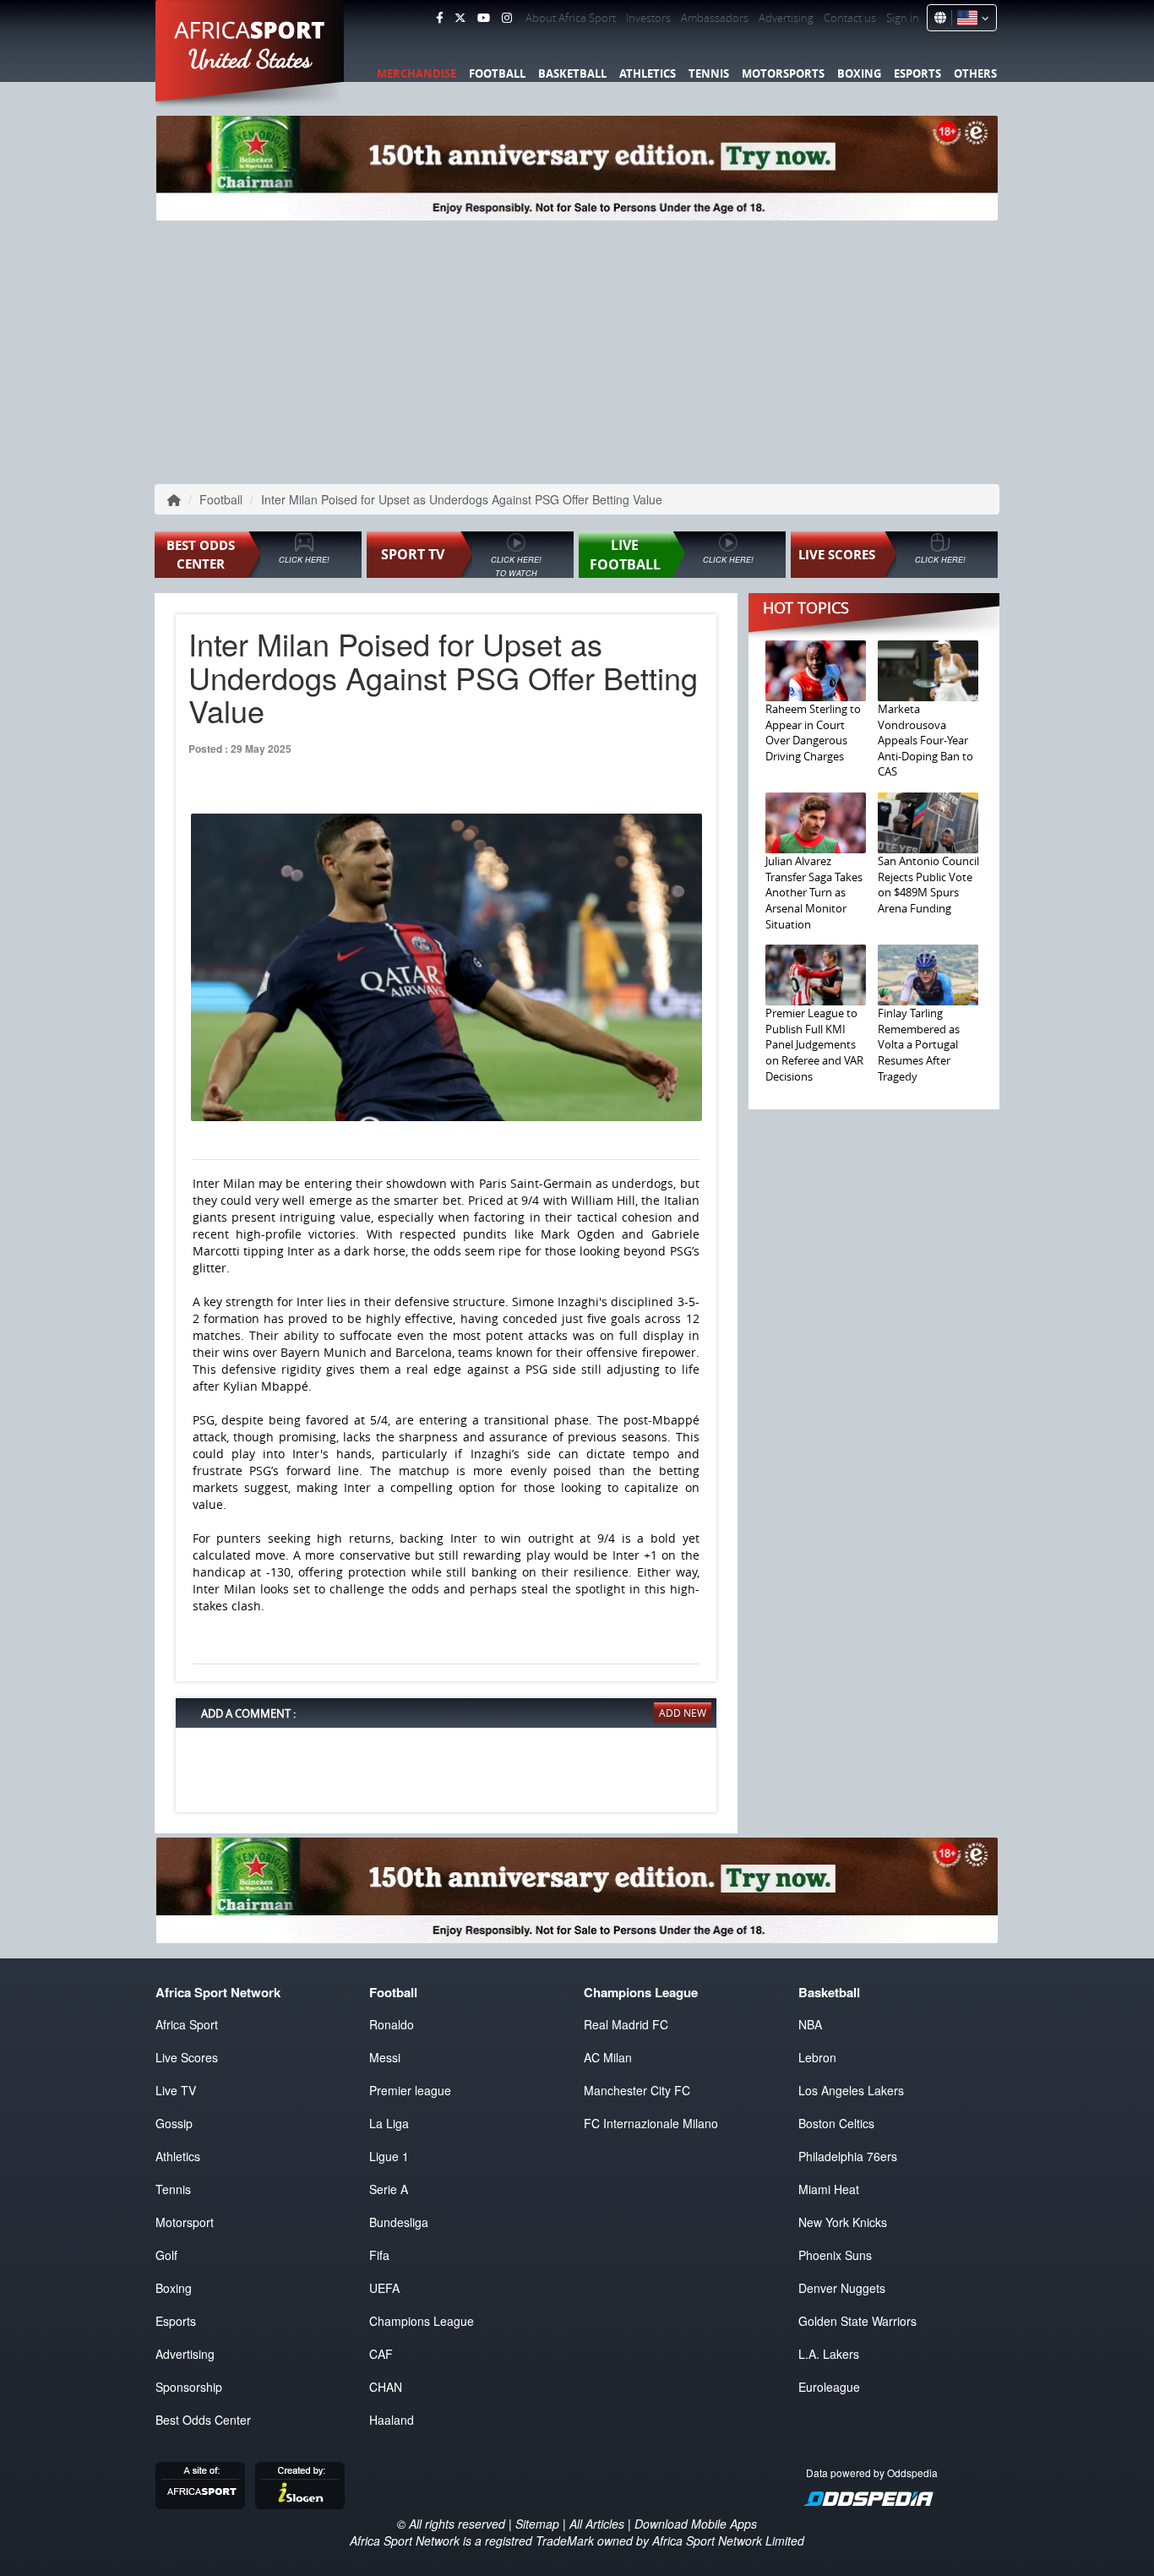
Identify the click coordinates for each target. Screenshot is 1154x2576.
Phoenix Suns (835, 2255)
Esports (917, 74)
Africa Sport (187, 2024)
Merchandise (416, 74)
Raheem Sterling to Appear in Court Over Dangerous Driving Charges (813, 732)
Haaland (392, 2420)
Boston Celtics (836, 2123)
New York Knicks (843, 2222)
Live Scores (187, 2057)
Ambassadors (715, 18)
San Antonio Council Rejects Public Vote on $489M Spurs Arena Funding (928, 885)
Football (497, 74)
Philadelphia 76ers (848, 2156)
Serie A (389, 2189)
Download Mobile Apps (696, 2524)
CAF (381, 2354)
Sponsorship (189, 2387)
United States (250, 59)
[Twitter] (460, 18)
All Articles (597, 2524)
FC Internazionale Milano (651, 2123)
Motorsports (783, 74)
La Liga (389, 2123)
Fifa (379, 2255)
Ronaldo (392, 2024)
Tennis (709, 74)
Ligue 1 (389, 2156)
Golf (166, 2255)
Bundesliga (399, 2222)
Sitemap (537, 2524)
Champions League (422, 2321)
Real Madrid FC (626, 2024)
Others (975, 74)
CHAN (386, 2387)
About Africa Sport (571, 18)
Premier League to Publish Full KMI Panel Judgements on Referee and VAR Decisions (814, 1044)
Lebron (817, 2057)
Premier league (410, 2090)
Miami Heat (829, 2189)
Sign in (903, 18)
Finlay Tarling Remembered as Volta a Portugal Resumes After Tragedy (919, 1044)
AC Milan (608, 2057)
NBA (810, 2024)
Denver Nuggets (842, 2288)
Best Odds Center (203, 2420)
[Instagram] (507, 18)
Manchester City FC (637, 2090)
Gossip (174, 2123)
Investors (648, 18)
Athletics (648, 74)
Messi (385, 2057)
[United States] (970, 18)
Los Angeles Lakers (851, 2090)
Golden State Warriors (857, 2321)
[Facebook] (439, 18)
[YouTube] (484, 18)
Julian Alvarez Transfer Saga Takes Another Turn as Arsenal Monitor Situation (814, 892)
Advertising (786, 18)
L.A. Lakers (829, 2354)
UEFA (384, 2288)
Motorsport (185, 2222)
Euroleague (829, 2387)
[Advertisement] (577, 351)
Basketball (572, 74)
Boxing (859, 74)
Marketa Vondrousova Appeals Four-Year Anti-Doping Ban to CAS (925, 740)
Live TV (176, 2090)
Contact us (850, 18)
